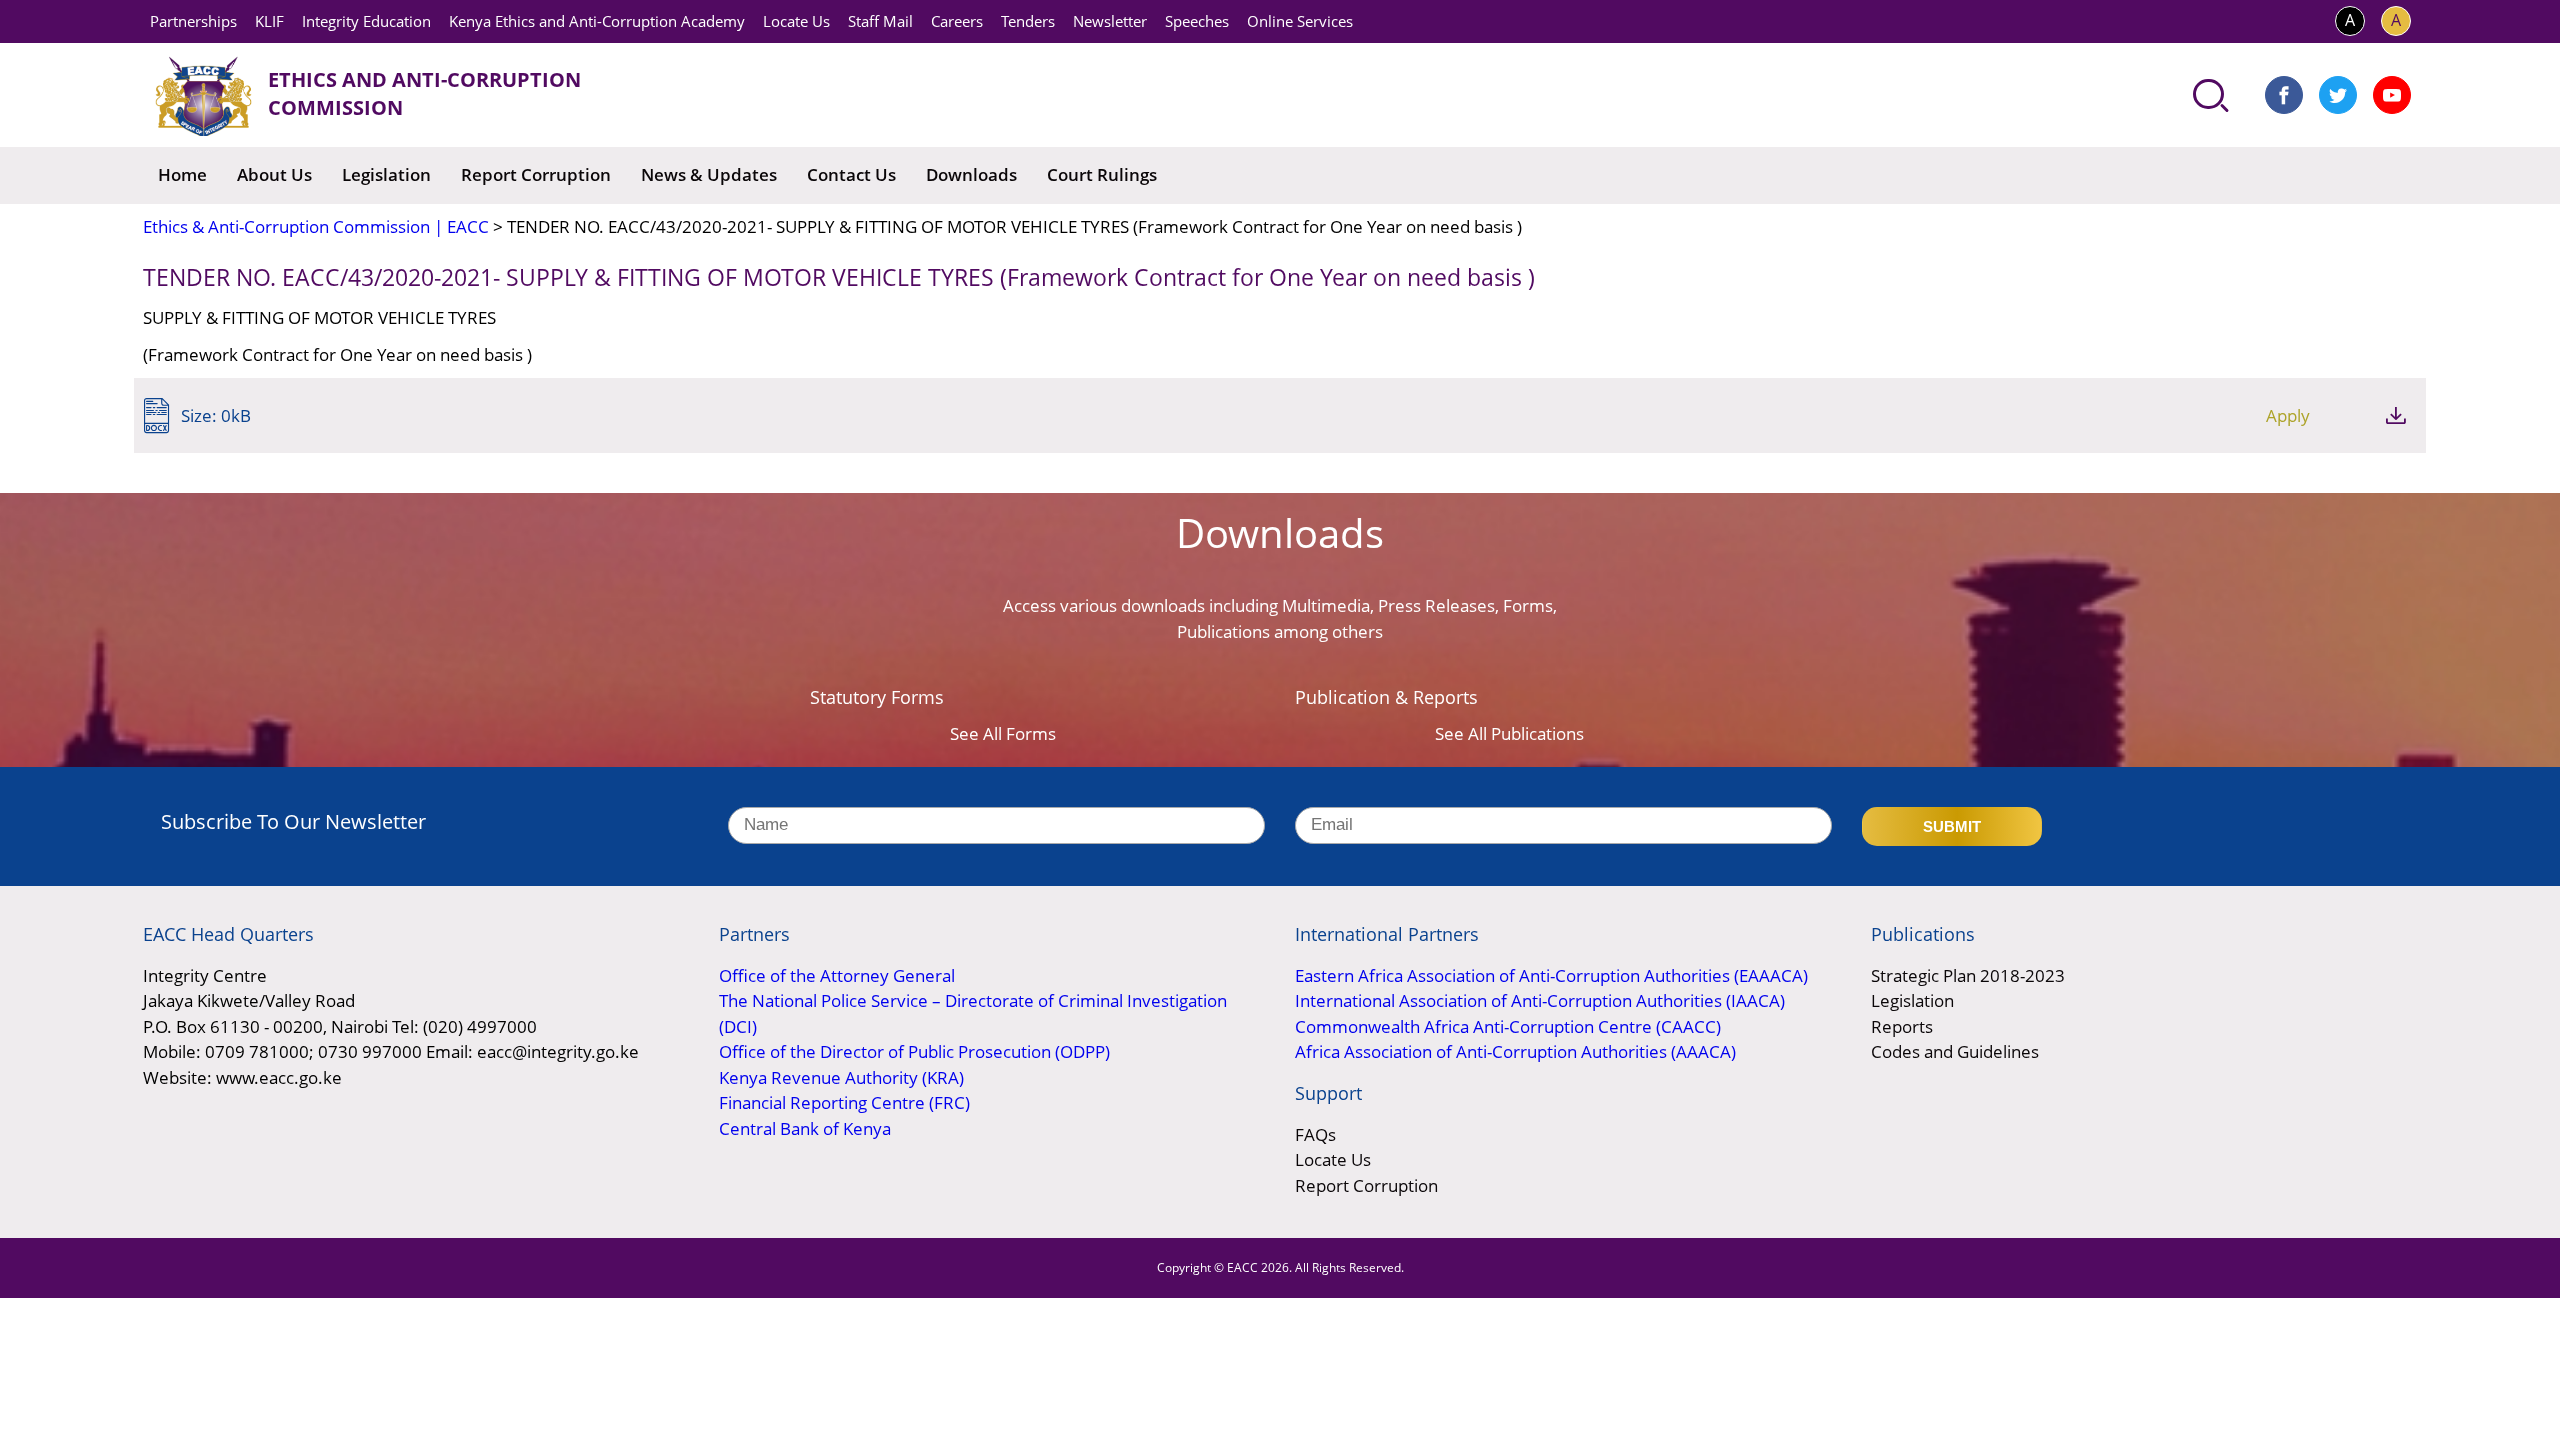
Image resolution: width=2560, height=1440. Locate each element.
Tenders (1028, 21)
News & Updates (709, 174)
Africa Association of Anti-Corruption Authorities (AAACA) (1515, 1051)
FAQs (1315, 1134)
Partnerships (193, 21)
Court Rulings (1102, 174)
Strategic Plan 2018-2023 (1968, 975)
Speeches (1197, 21)
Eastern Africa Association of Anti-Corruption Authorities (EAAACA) (1551, 975)
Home (182, 174)
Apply (2288, 415)
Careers (957, 21)
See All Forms (1003, 733)
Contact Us (851, 174)
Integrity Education (366, 21)
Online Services (1300, 21)
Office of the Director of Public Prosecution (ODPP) (914, 1051)
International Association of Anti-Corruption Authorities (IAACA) (1540, 1000)
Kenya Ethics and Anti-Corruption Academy (597, 21)
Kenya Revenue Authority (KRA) (841, 1077)
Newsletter (1110, 21)
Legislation (386, 174)
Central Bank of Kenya (805, 1128)
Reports (1902, 1026)
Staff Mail (880, 21)
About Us (274, 174)
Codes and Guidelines (1955, 1051)
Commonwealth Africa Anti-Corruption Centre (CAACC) (1508, 1026)
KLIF (269, 21)
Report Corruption (536, 174)
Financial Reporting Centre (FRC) (844, 1102)
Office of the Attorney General (837, 975)
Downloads (971, 174)
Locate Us (796, 21)
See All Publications (1509, 733)
